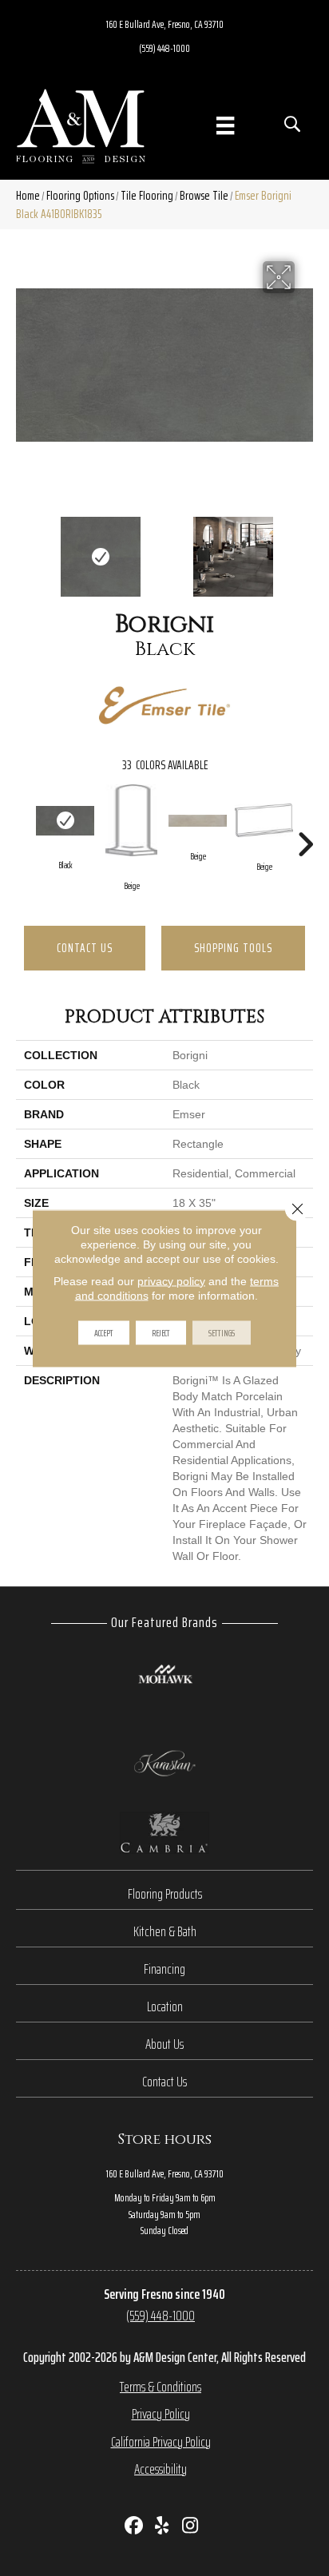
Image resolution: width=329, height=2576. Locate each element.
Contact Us (85, 948)
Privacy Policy (161, 2414)
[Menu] (225, 125)
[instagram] (190, 2527)
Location (165, 2006)
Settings (222, 1332)
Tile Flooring (147, 195)
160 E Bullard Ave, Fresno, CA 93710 (165, 24)
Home (28, 195)
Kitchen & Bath (165, 1931)
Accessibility (161, 2469)
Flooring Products (165, 1894)
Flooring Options (80, 195)
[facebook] (135, 2527)
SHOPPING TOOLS (233, 948)
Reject (161, 1332)
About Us (164, 2044)
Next (305, 549)
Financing (164, 1969)
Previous (24, 549)
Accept (104, 1332)
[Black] (65, 821)
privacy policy (171, 1280)
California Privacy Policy (161, 2442)
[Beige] (131, 820)
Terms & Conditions (161, 2387)
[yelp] (163, 2527)
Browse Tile (204, 195)
